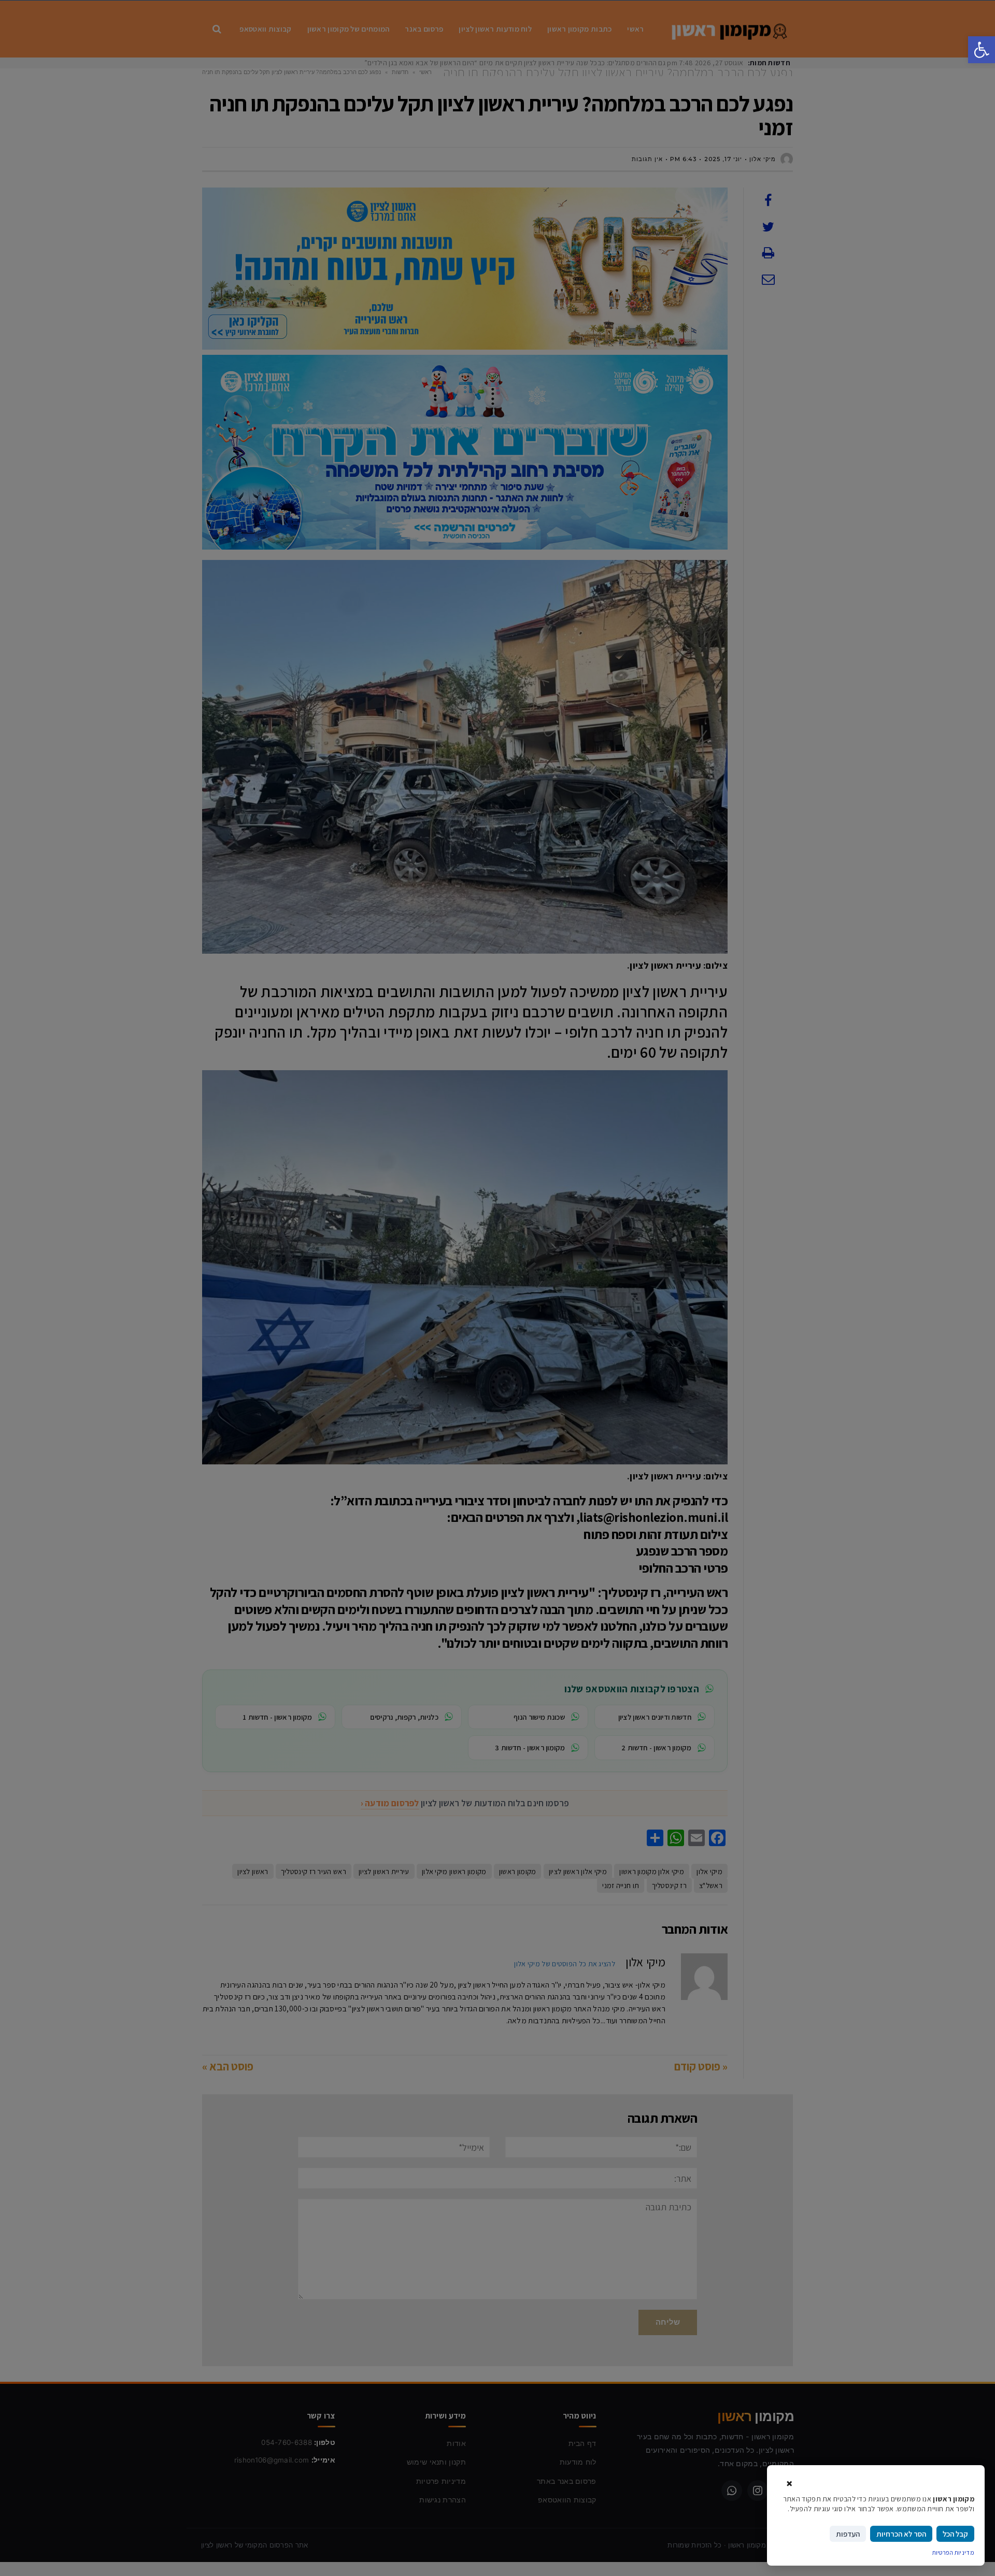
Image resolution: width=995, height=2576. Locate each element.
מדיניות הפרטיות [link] (954, 2552)
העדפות (848, 2534)
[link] (982, 50)
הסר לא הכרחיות (901, 2534)
